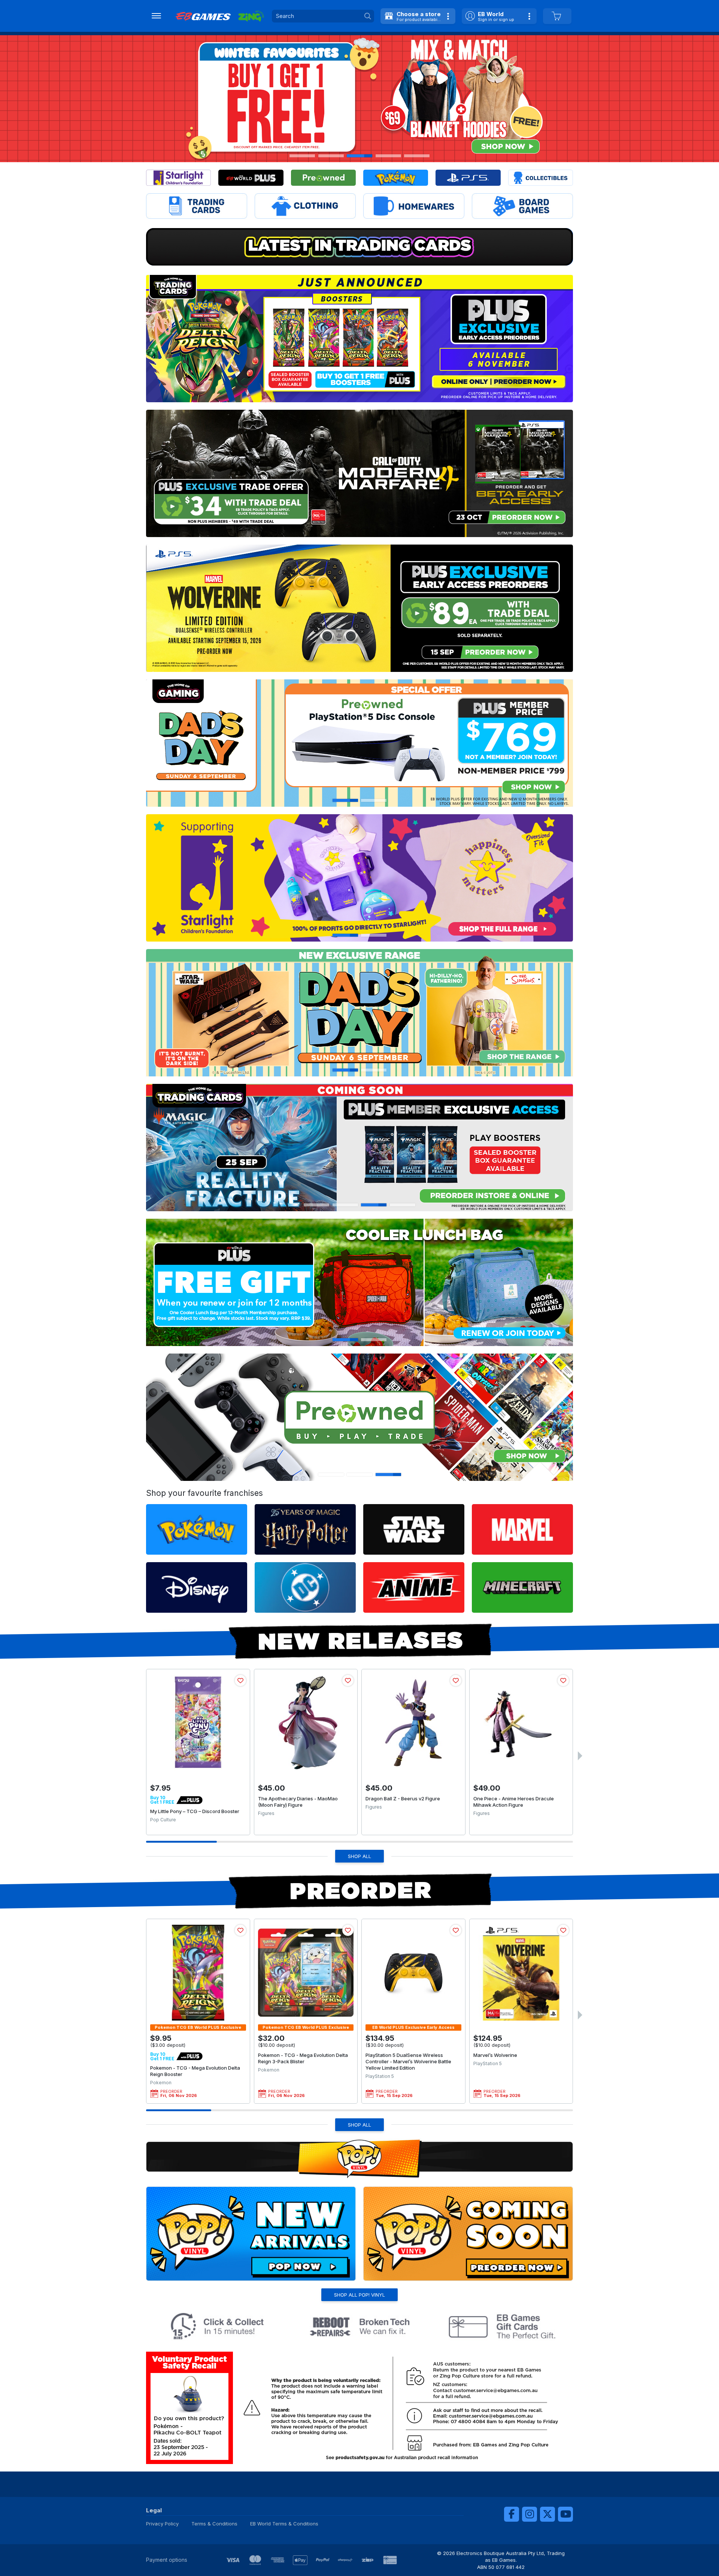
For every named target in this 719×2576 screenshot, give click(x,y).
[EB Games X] (547, 2514)
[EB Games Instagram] (530, 2514)
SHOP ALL (359, 1856)
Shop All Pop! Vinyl (359, 2295)
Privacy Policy (162, 2524)
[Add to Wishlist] (240, 1681)
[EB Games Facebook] (512, 2514)
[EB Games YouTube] (565, 2514)
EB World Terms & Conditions (284, 2524)
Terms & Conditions (214, 2524)
